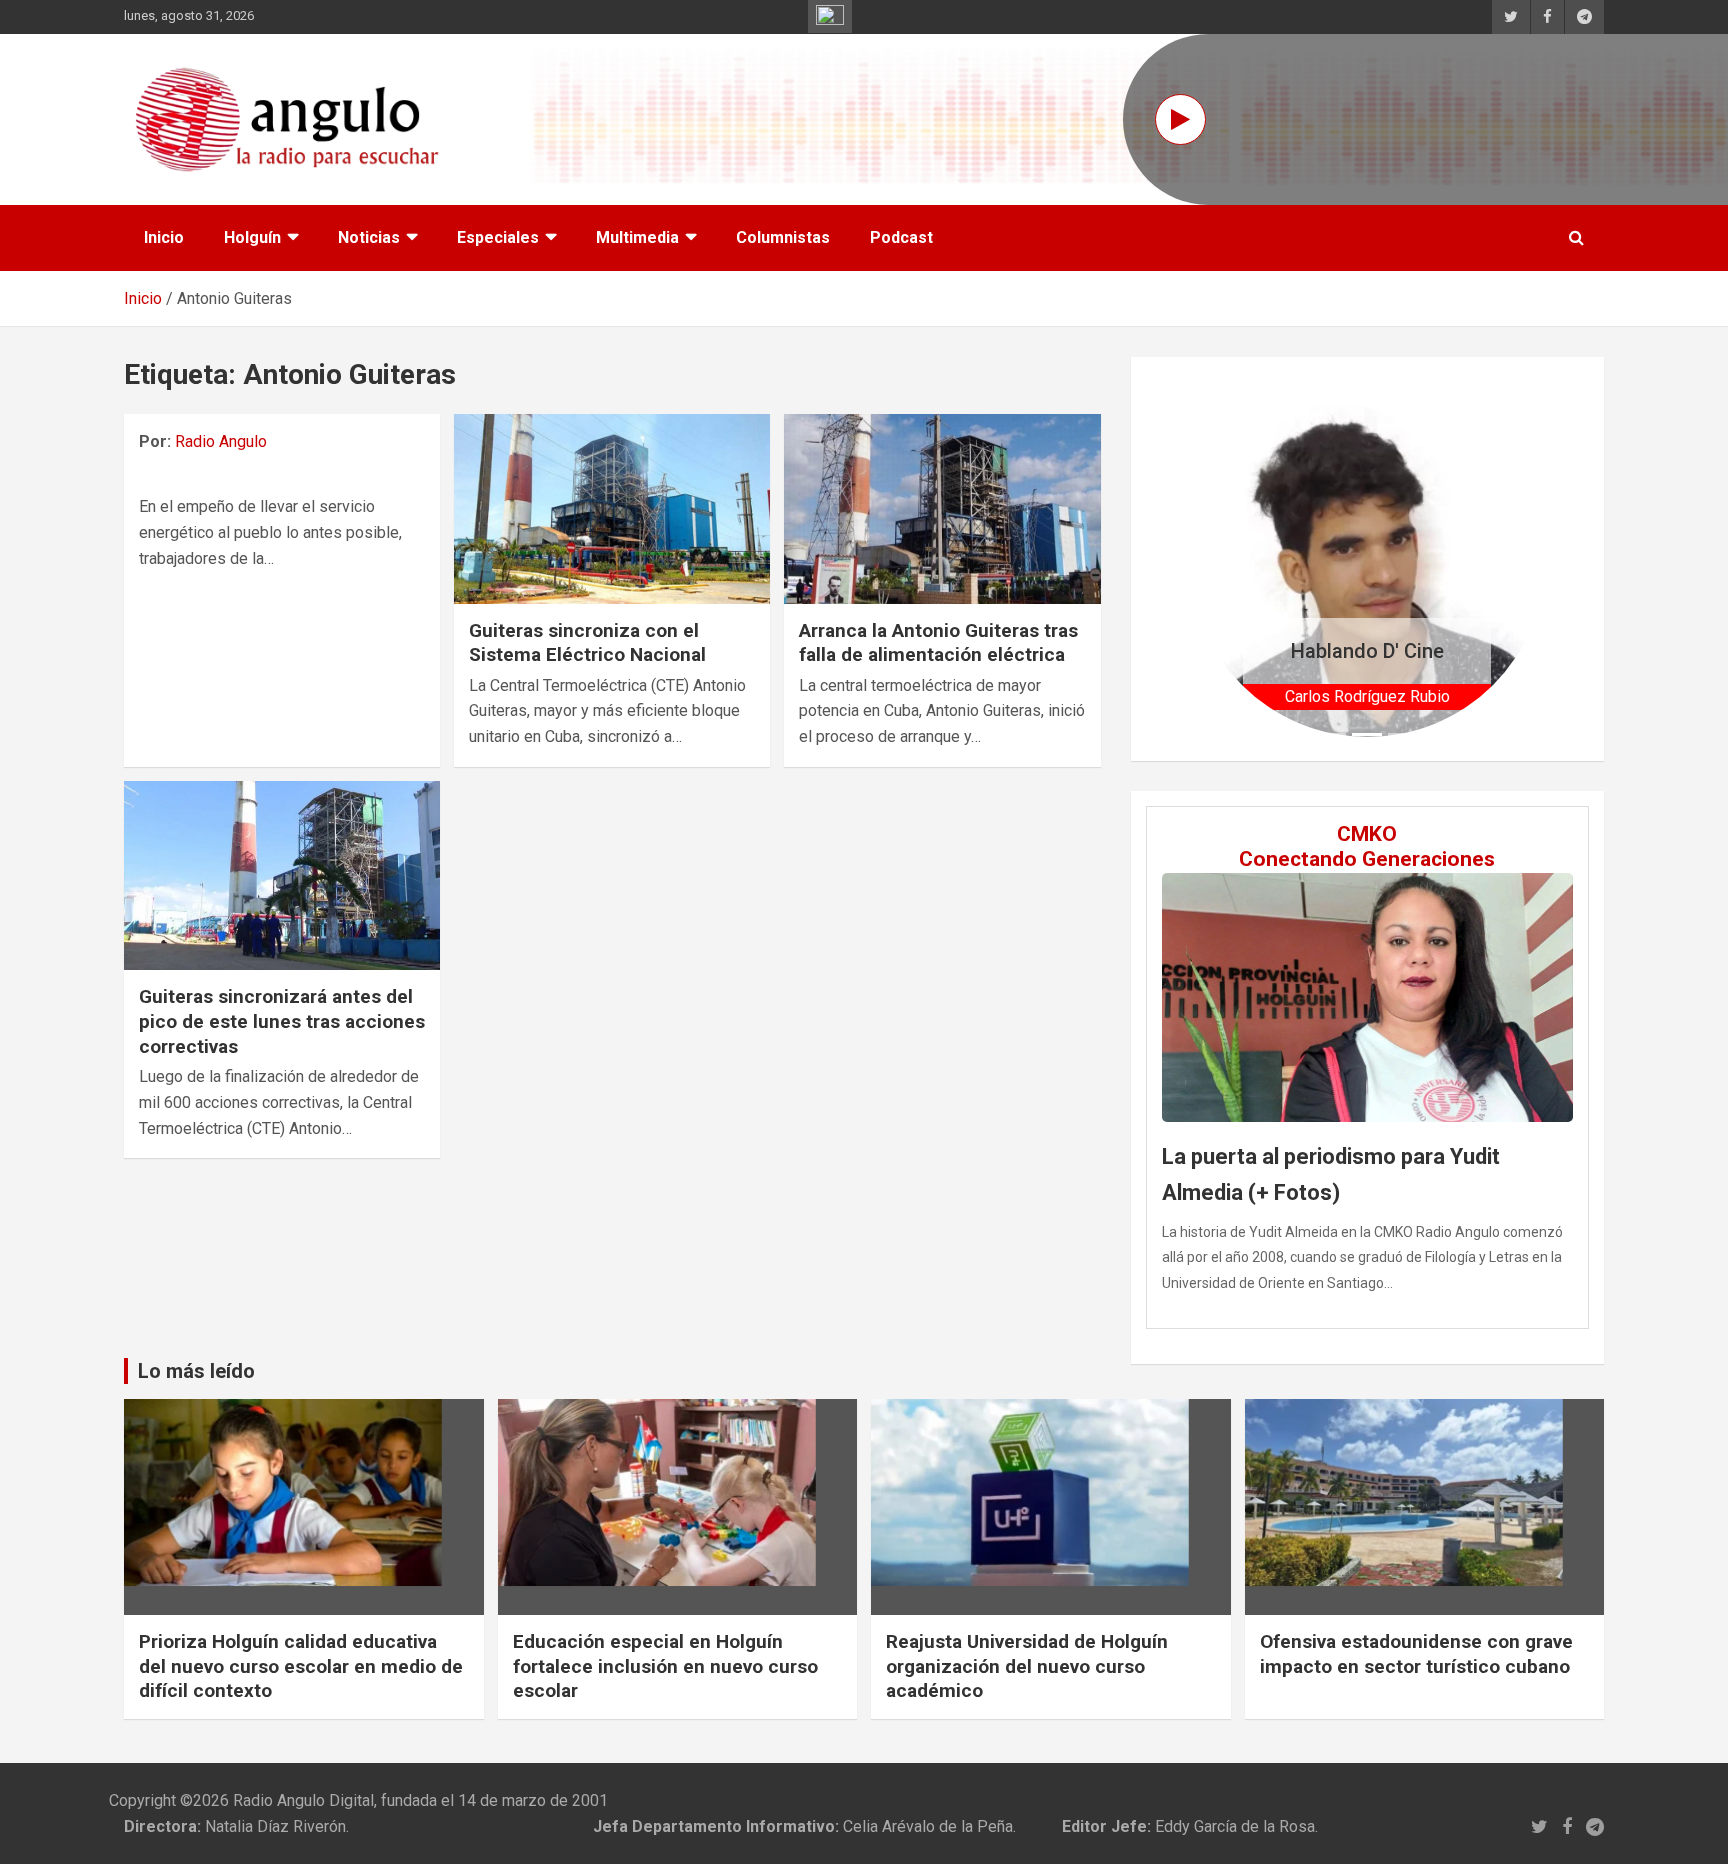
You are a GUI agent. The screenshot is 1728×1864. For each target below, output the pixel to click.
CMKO (1367, 834)
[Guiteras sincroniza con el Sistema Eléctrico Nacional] (612, 508)
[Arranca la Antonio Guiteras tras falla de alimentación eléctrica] (942, 508)
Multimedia (637, 237)
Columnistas (783, 237)
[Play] (1180, 119)
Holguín (252, 237)
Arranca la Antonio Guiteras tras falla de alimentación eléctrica (938, 643)
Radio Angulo (221, 441)
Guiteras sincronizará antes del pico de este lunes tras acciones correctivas (282, 1021)
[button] (1216, 558)
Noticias (369, 237)
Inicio (164, 237)
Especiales (498, 237)
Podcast (901, 237)
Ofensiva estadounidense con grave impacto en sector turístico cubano (1416, 1654)
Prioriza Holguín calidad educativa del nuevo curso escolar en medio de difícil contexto (301, 1666)
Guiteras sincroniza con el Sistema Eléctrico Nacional (587, 643)
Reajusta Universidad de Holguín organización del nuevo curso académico (1027, 1666)
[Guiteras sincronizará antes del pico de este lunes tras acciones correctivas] (282, 875)
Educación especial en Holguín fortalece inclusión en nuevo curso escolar (665, 1666)
